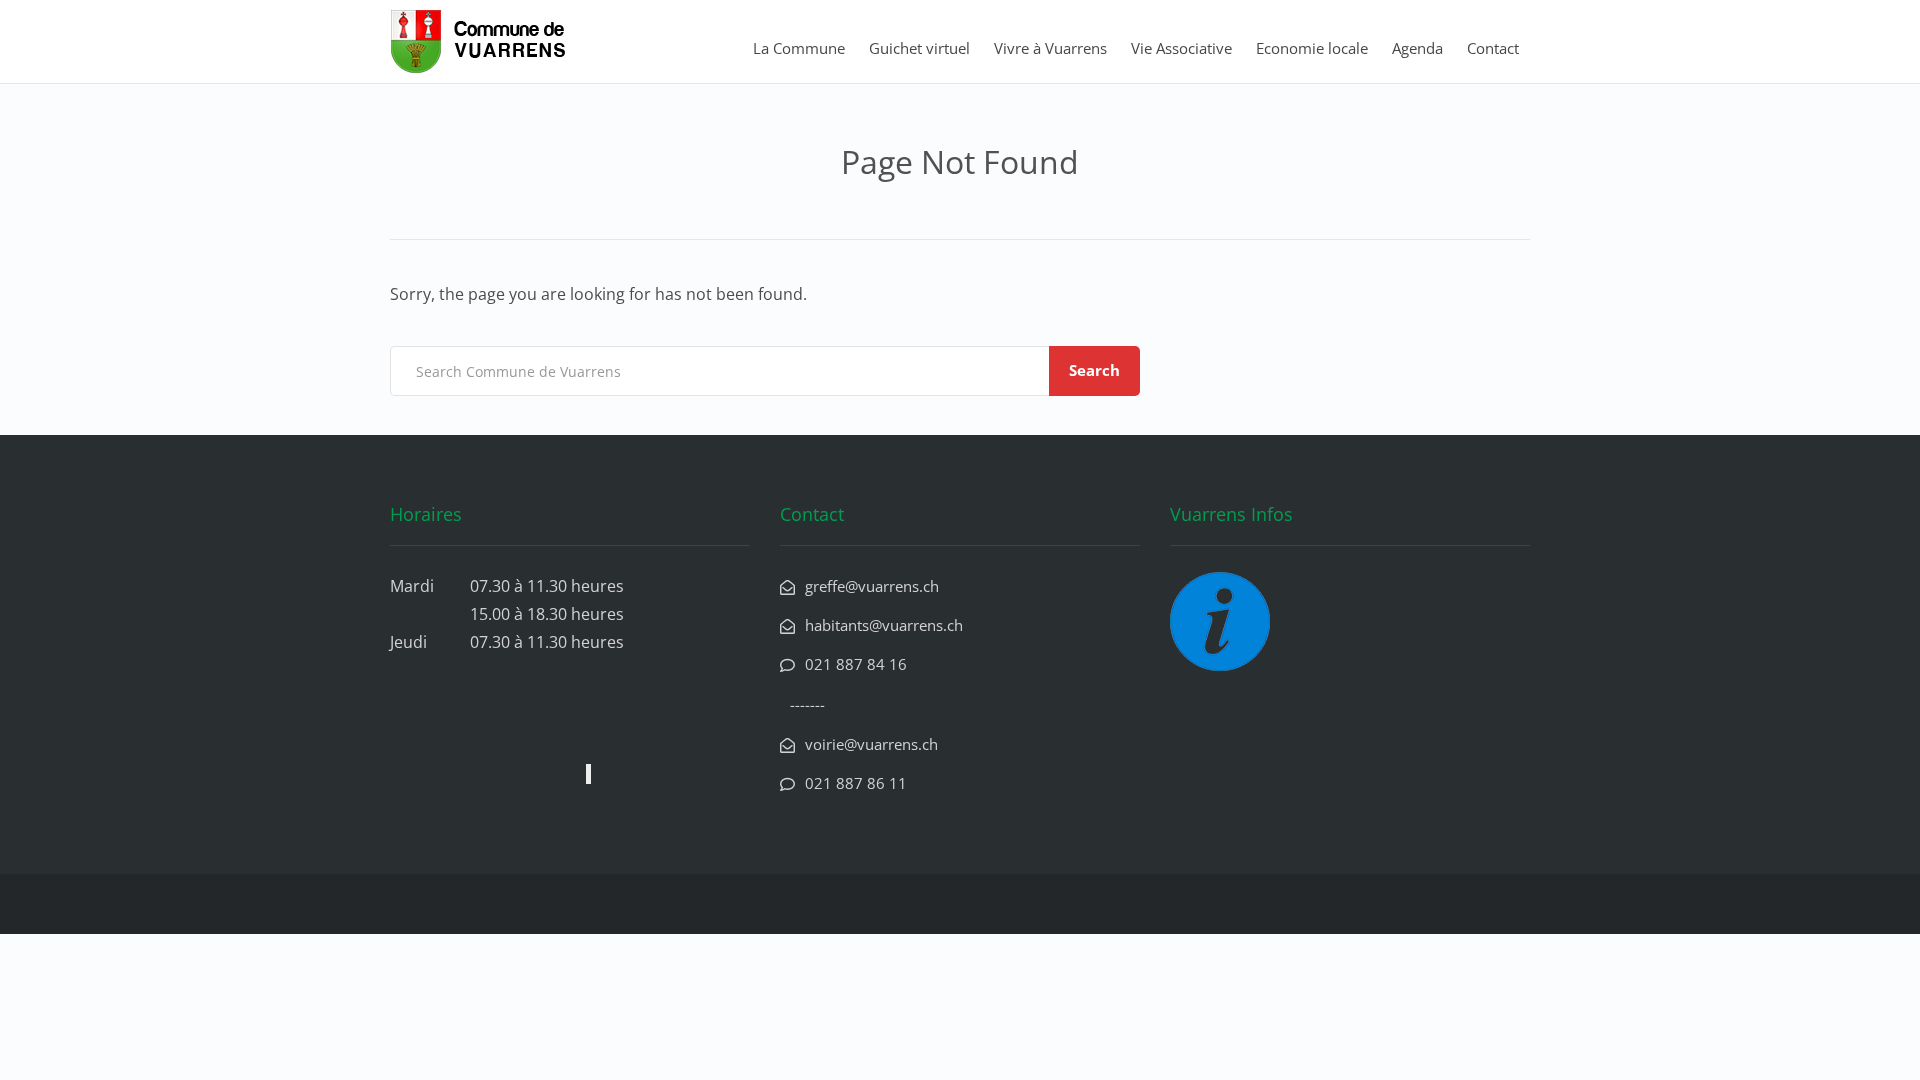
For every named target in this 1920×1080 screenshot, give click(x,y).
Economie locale (1312, 48)
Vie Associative (1181, 48)
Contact (1493, 48)
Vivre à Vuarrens (1050, 48)
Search (1094, 370)
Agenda (1417, 48)
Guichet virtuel (919, 48)
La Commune (799, 48)
